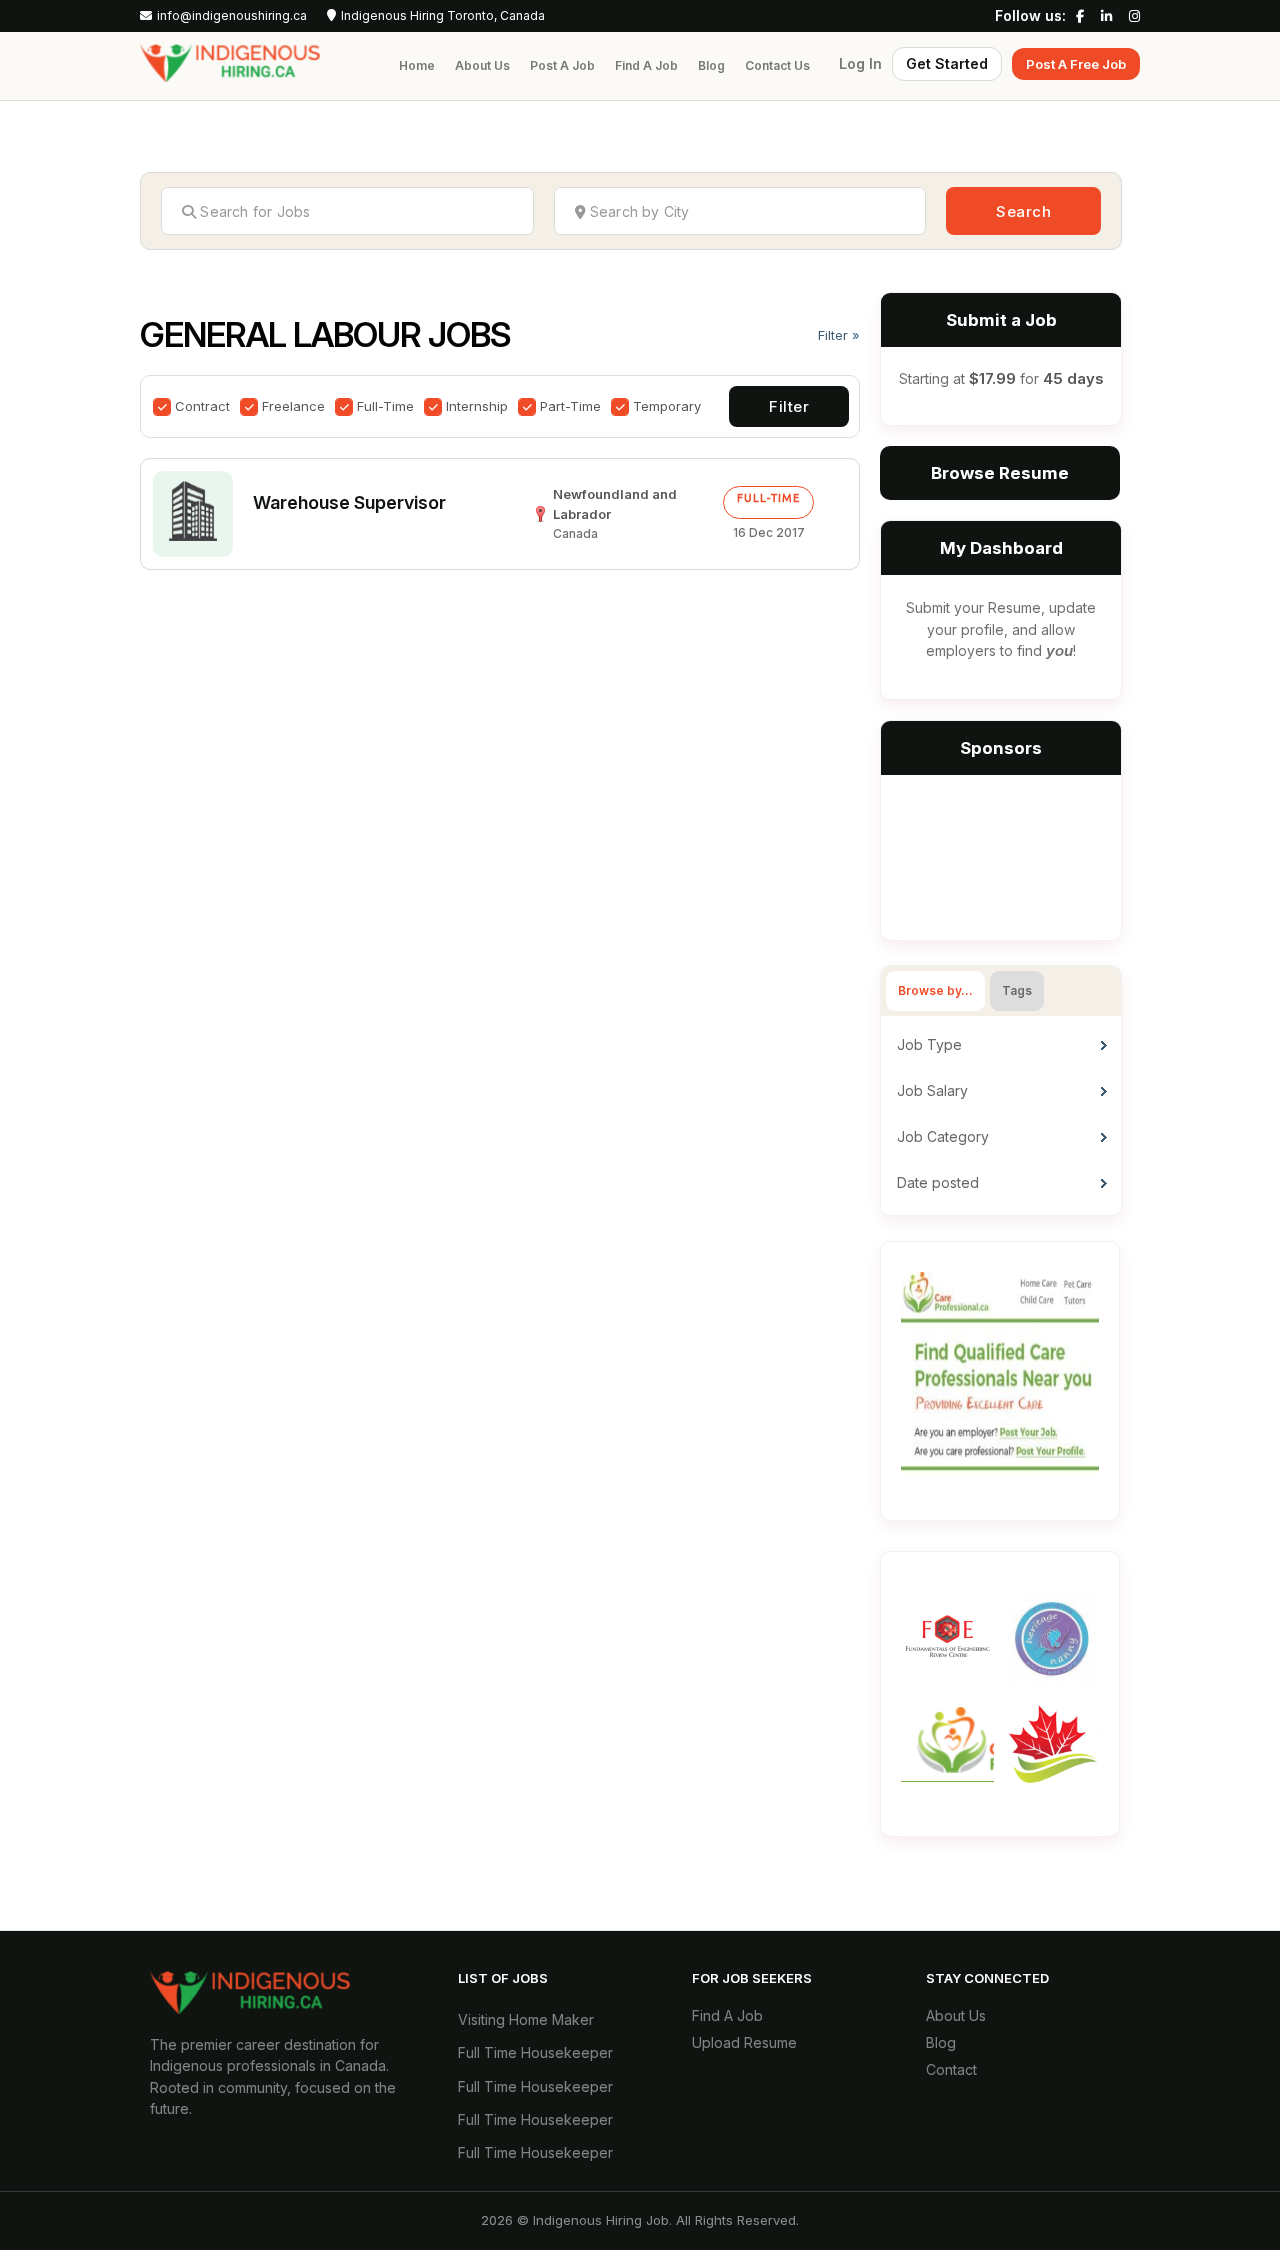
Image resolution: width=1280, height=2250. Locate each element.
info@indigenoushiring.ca (232, 16)
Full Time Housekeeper (535, 2052)
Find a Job (646, 65)
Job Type (929, 1044)
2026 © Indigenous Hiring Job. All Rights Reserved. (640, 2220)
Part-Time (570, 406)
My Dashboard (1001, 548)
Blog (711, 65)
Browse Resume (1000, 473)
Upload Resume (744, 2042)
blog (941, 2042)
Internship (477, 406)
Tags (1017, 990)
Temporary (667, 406)
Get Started (947, 63)
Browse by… (935, 990)
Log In (860, 64)
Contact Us (777, 65)
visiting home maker (526, 2019)
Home (417, 65)
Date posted (938, 1182)
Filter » (839, 335)
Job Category (943, 1136)
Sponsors (1001, 748)
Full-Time (385, 406)
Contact (951, 2069)
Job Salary (932, 1090)
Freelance (293, 406)
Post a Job (562, 65)
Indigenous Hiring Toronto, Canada (443, 16)
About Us (482, 65)
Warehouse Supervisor (349, 502)
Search (1023, 211)
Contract (202, 406)
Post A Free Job (1076, 64)
